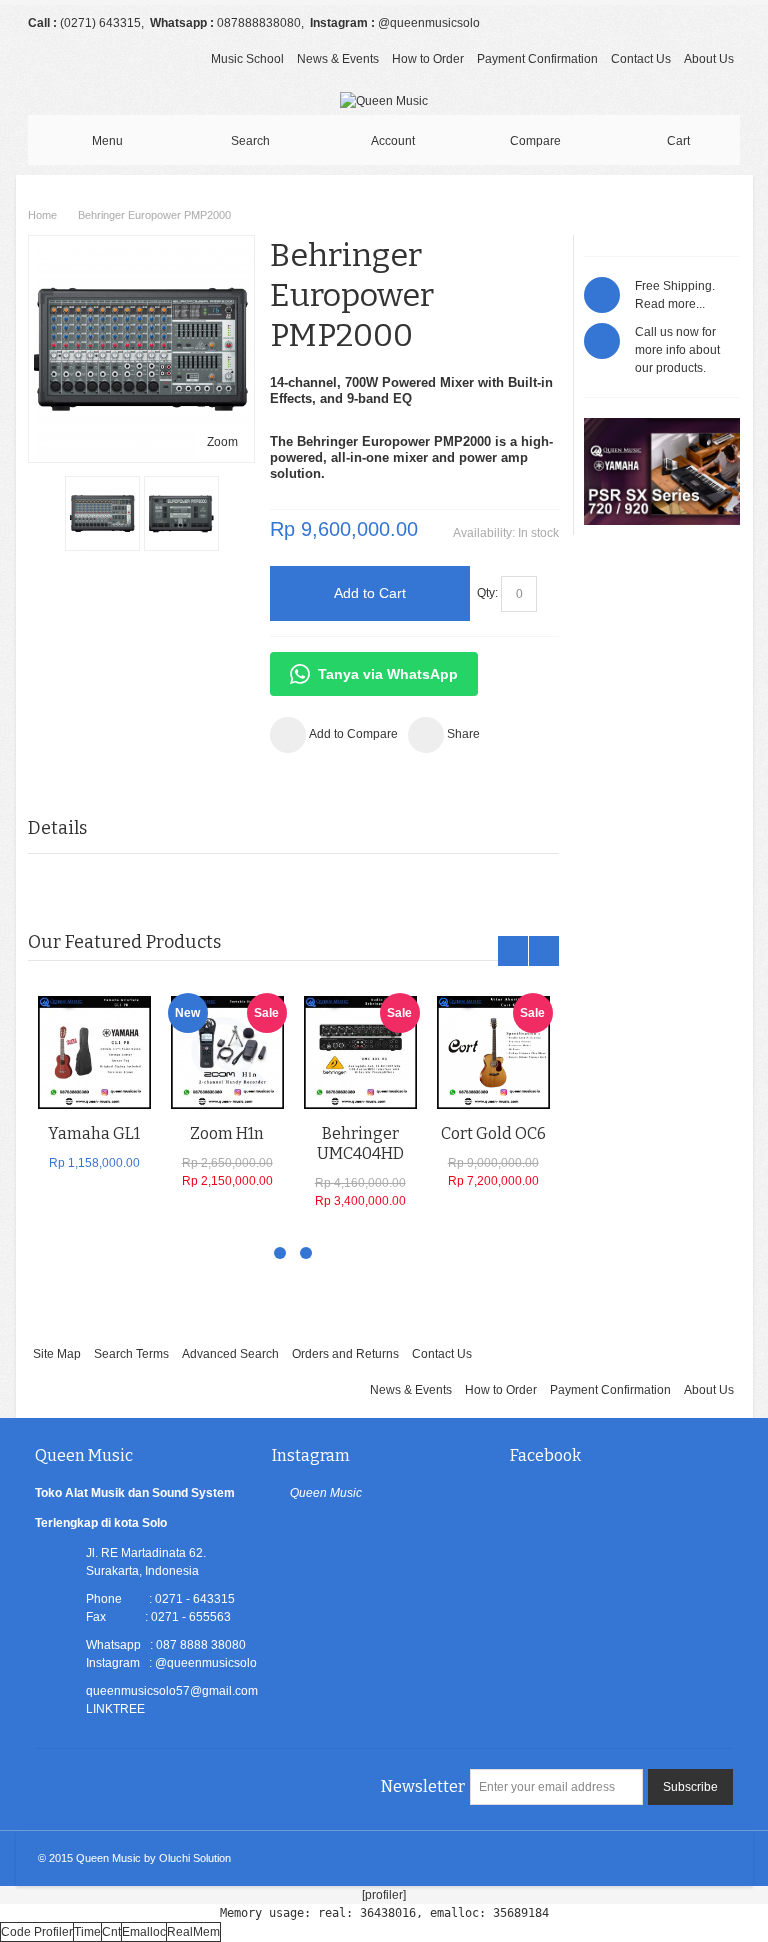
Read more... (670, 304)
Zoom (222, 442)
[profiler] (384, 1895)
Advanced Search (230, 1354)
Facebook (545, 1455)
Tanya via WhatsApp (388, 674)
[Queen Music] (384, 101)
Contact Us (641, 59)
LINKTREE (115, 1709)
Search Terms (131, 1354)
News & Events (338, 59)
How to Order (428, 59)
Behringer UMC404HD (360, 1143)
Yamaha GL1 (94, 1133)
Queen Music (326, 1493)
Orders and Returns (345, 1354)
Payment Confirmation (537, 59)
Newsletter (423, 1786)
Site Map (57, 1354)
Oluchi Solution (195, 1858)
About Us (709, 59)
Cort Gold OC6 (493, 1133)
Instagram (311, 1455)
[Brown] (94, 1052)
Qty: (487, 593)
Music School (247, 59)
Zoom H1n (227, 1133)
